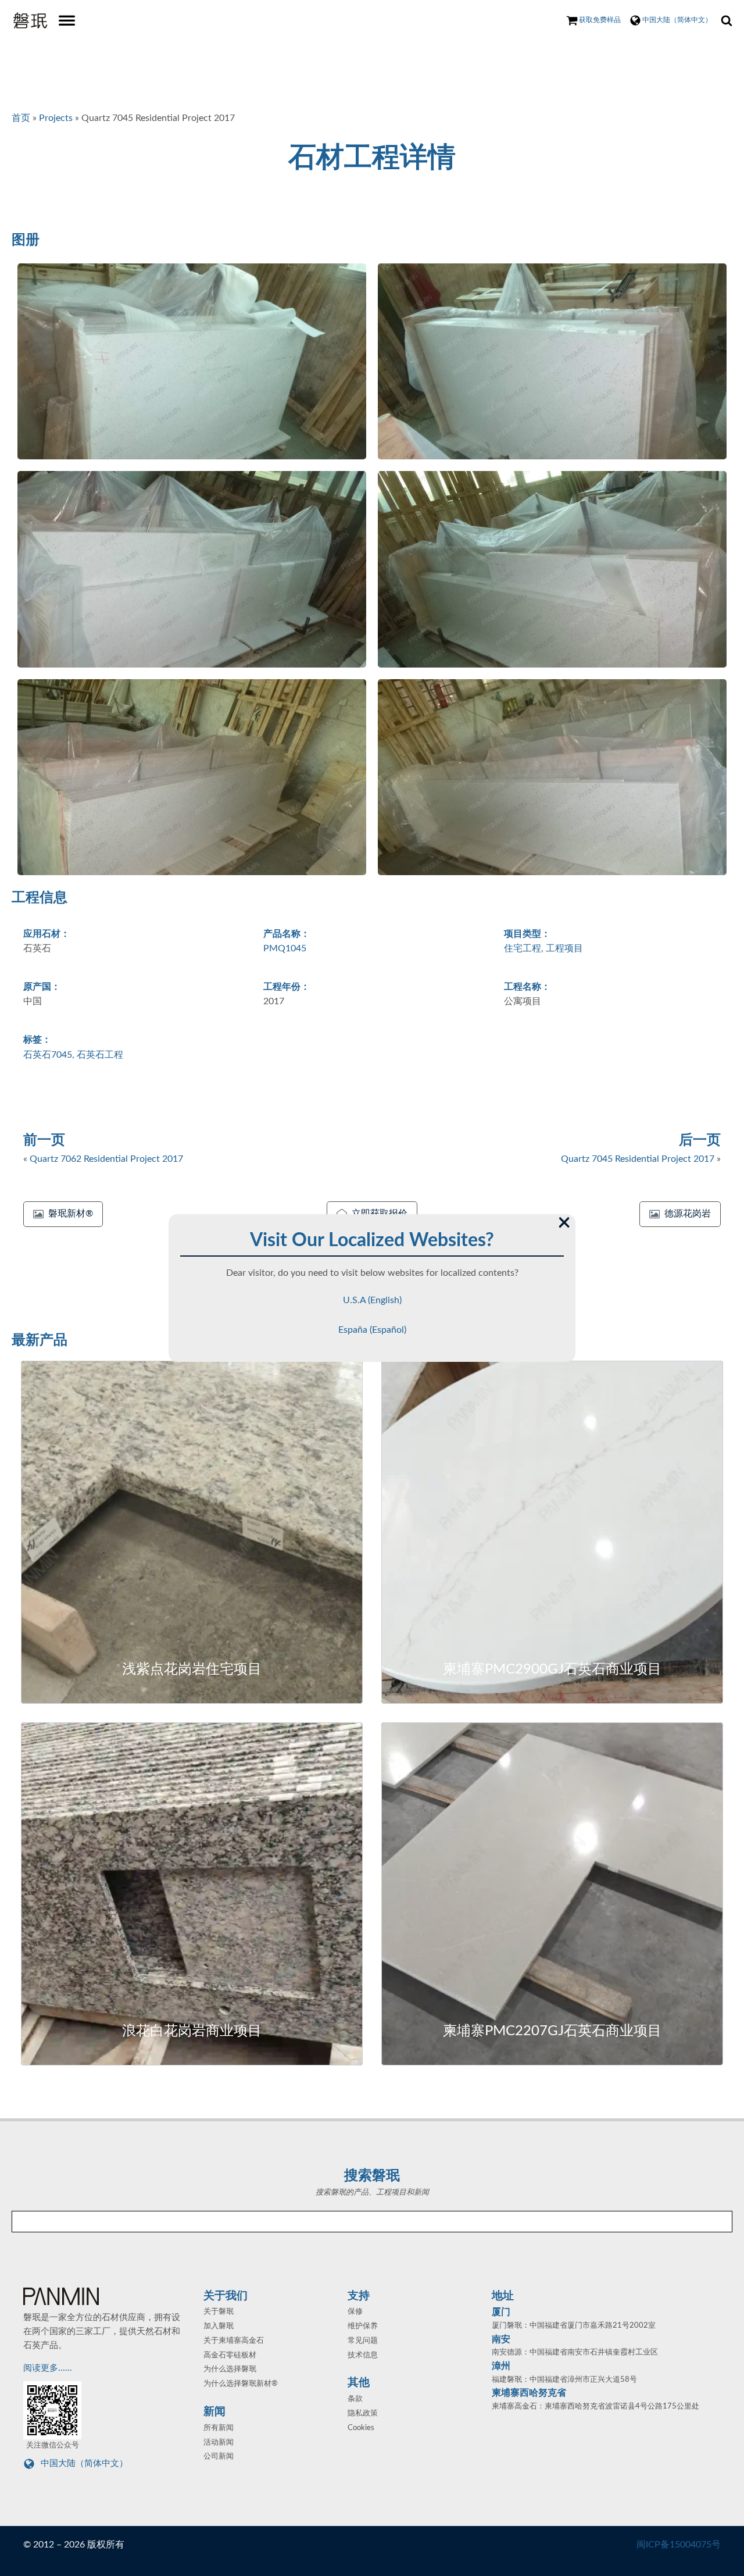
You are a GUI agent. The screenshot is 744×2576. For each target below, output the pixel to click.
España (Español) (372, 1330)
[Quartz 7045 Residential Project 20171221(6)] (552, 777)
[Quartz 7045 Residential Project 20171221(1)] (192, 362)
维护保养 (363, 2326)
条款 (355, 2399)
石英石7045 (48, 1055)
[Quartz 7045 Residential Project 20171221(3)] (192, 569)
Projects (56, 118)
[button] (63, 1214)
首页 (21, 118)
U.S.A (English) (372, 1300)
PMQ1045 (285, 948)
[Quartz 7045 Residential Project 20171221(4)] (552, 569)
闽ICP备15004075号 (679, 2545)
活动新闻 (219, 2443)
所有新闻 (219, 2428)
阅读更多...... (49, 2368)
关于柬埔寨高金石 (234, 2341)
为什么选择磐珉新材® (241, 2384)
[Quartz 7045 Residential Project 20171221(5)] (192, 777)
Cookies (361, 2428)
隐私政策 (363, 2413)
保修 (355, 2312)
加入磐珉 (219, 2326)
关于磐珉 (219, 2312)
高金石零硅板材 (230, 2355)
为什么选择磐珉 (230, 2369)
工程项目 (564, 948)
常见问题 (363, 2341)
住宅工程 (523, 948)
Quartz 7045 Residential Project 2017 (638, 1159)
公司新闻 (219, 2457)
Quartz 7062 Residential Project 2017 (106, 1159)
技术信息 (363, 2355)
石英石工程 (100, 1055)
